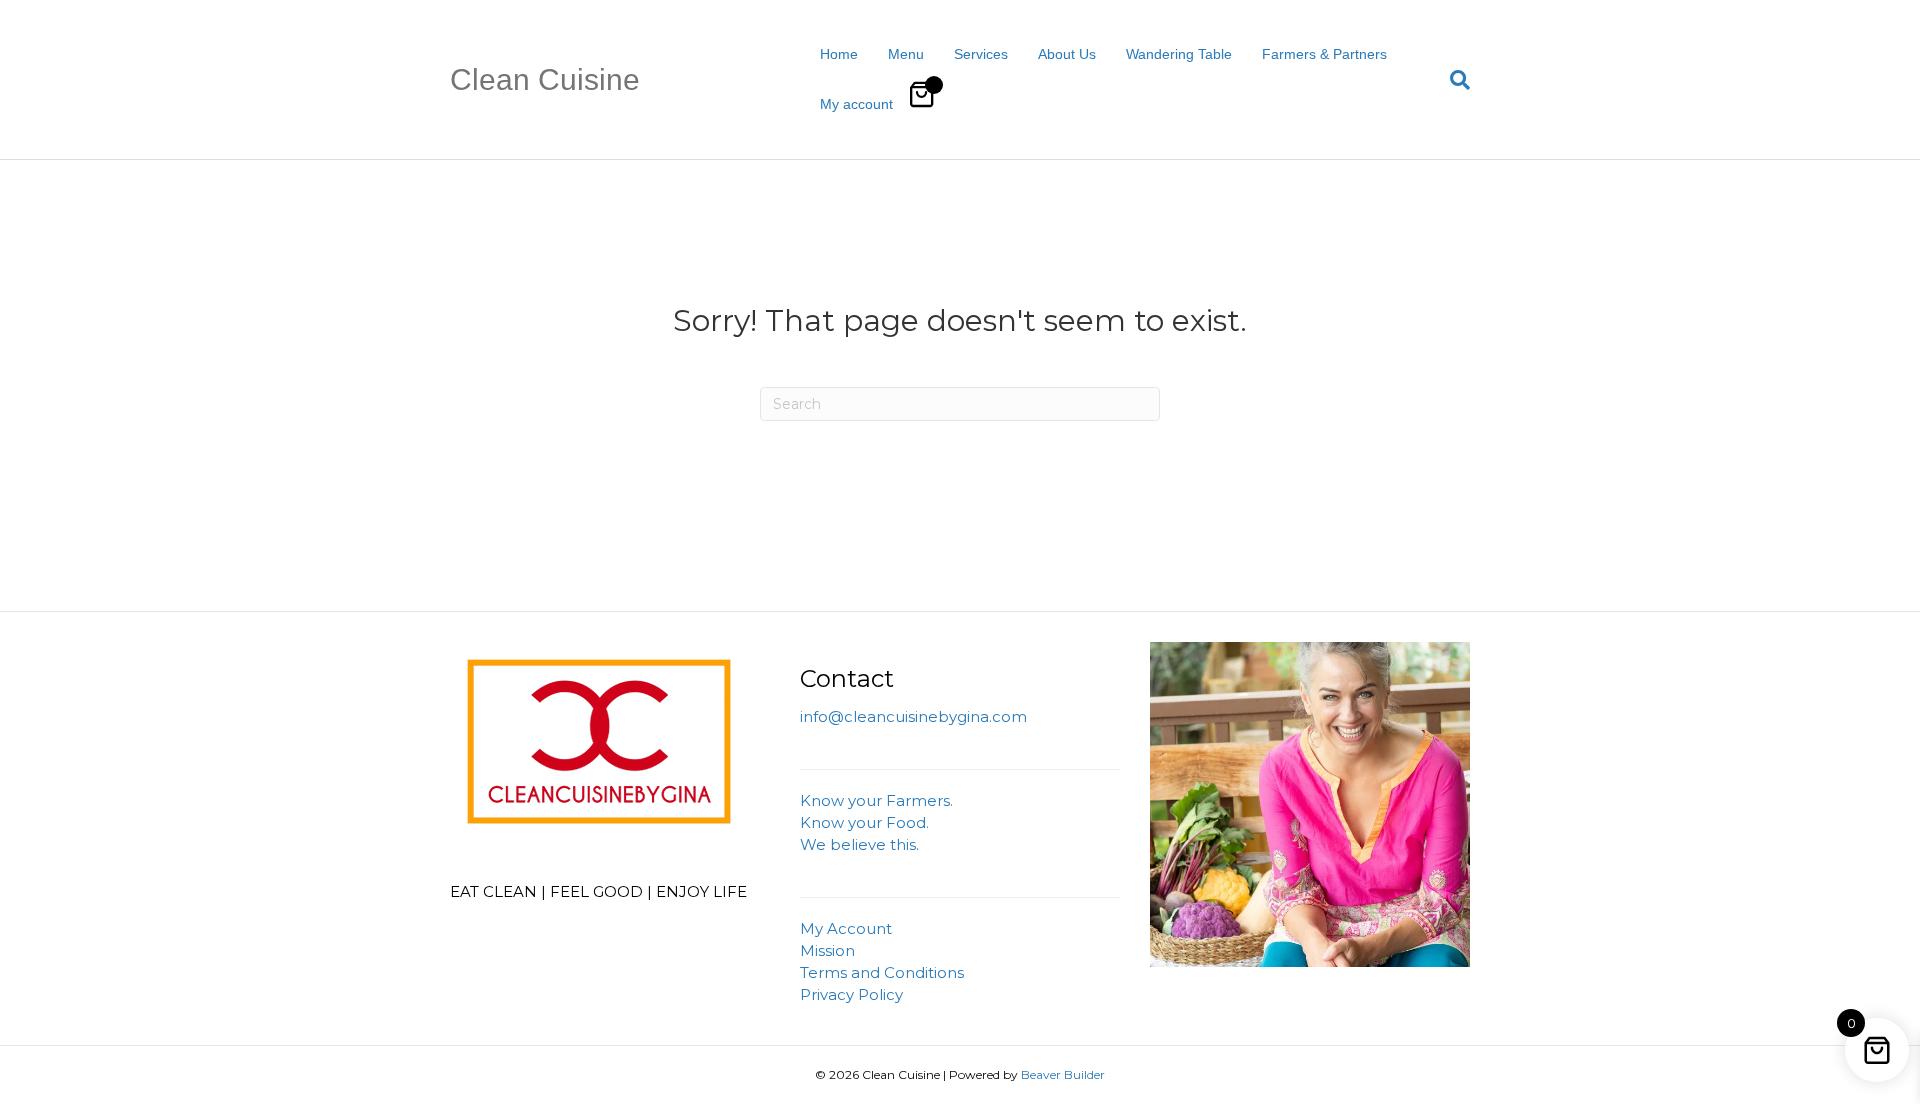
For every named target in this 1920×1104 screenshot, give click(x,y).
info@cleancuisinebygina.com (913, 716)
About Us (1067, 54)
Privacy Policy (851, 994)
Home (839, 54)
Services (981, 54)
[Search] (1452, 80)
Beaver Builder (1063, 1074)
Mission (827, 950)
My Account (846, 928)
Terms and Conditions (882, 972)
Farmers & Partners (1324, 54)
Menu (906, 54)
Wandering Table (1179, 54)
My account (856, 104)
